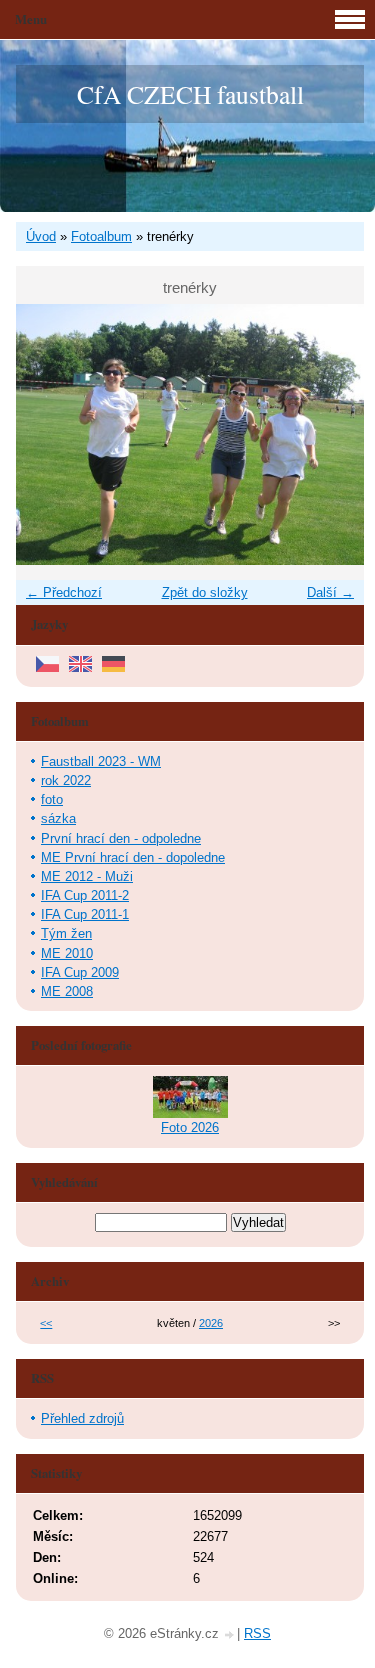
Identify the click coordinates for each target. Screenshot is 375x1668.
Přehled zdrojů (82, 1418)
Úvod (41, 236)
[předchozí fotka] (48, 434)
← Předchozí (64, 592)
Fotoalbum (101, 236)
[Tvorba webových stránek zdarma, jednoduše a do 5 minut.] (230, 1635)
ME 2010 (67, 953)
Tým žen (66, 933)
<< (46, 1323)
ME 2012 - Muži (87, 876)
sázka (58, 818)
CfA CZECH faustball (190, 94)
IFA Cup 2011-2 (85, 895)
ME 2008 (67, 991)
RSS (257, 1633)
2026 (211, 1323)
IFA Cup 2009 (80, 972)
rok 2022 (66, 780)
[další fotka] (331, 434)
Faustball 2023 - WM (101, 761)
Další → (330, 592)
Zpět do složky (205, 592)
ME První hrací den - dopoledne (133, 857)
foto (52, 799)
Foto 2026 (190, 1127)
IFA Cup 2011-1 (85, 914)
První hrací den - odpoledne (121, 838)
